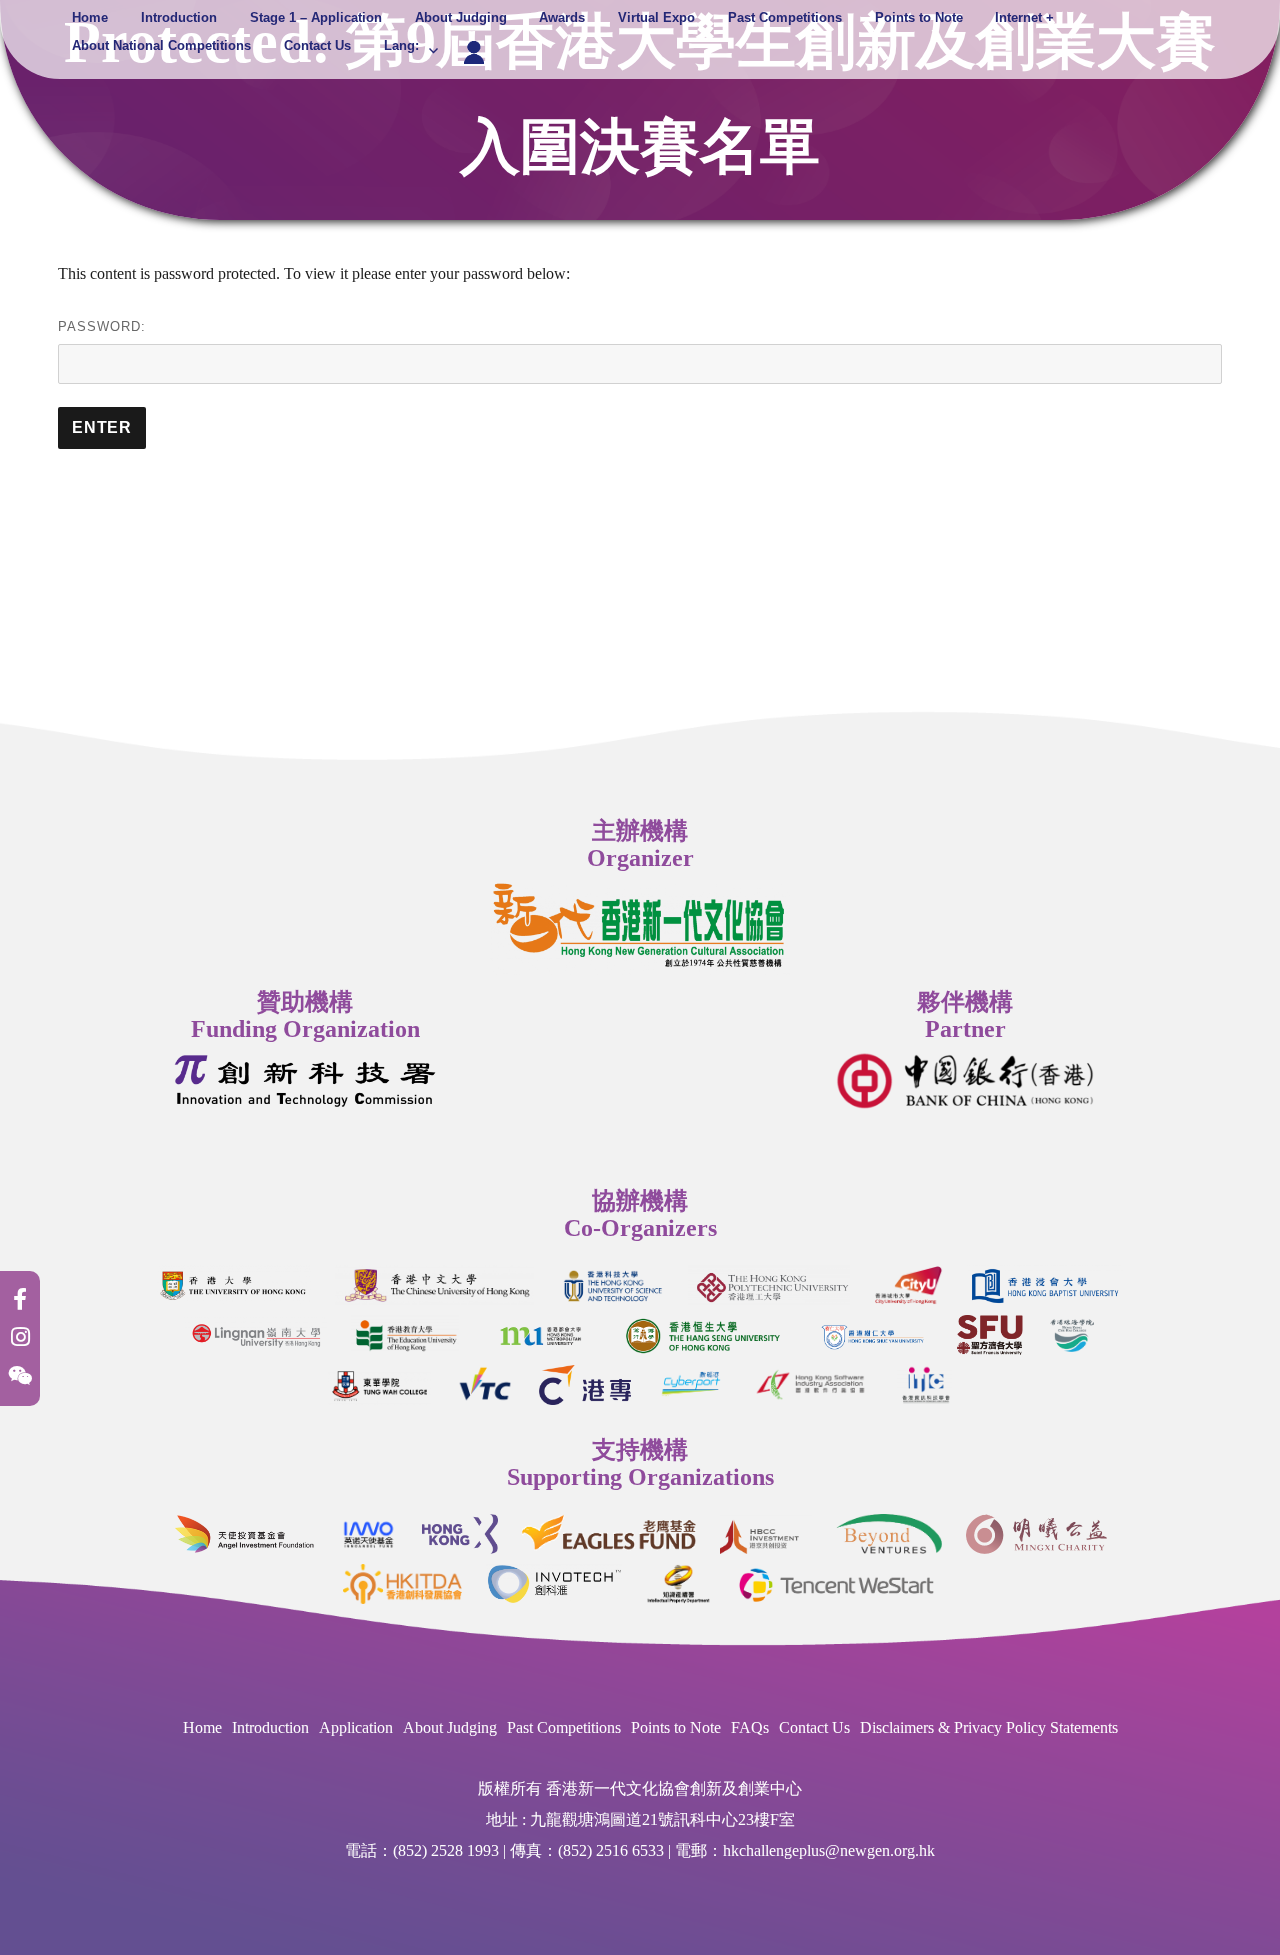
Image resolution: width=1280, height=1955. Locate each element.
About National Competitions (161, 45)
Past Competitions (785, 17)
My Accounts (474, 43)
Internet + (1024, 17)
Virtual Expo (656, 17)
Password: (102, 326)
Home (90, 17)
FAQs (750, 1727)
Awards (562, 17)
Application (356, 1727)
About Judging (461, 17)
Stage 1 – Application (316, 17)
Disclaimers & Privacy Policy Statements (989, 1727)
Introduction (179, 17)
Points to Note (919, 17)
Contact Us (317, 45)
